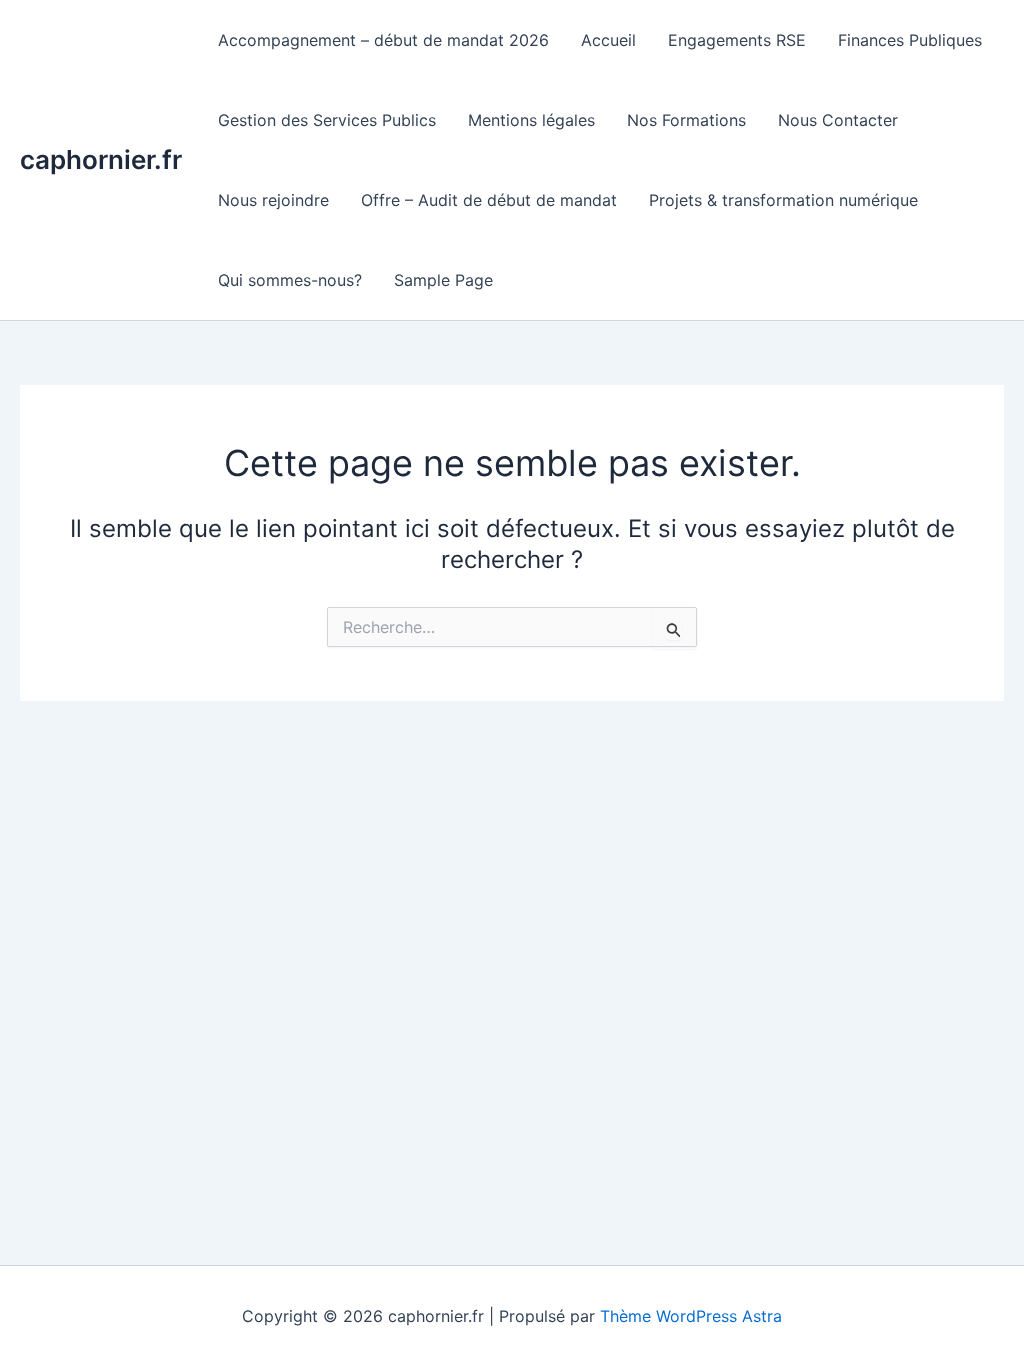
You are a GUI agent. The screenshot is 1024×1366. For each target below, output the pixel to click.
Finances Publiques (910, 40)
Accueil (608, 40)
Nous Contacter (838, 120)
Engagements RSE (737, 40)
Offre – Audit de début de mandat (489, 200)
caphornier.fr (101, 159)
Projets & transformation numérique (783, 200)
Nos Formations (686, 120)
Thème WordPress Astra (691, 1316)
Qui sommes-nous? (290, 280)
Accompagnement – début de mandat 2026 (383, 40)
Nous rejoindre (273, 200)
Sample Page (443, 280)
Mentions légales (531, 120)
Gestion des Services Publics (327, 120)
